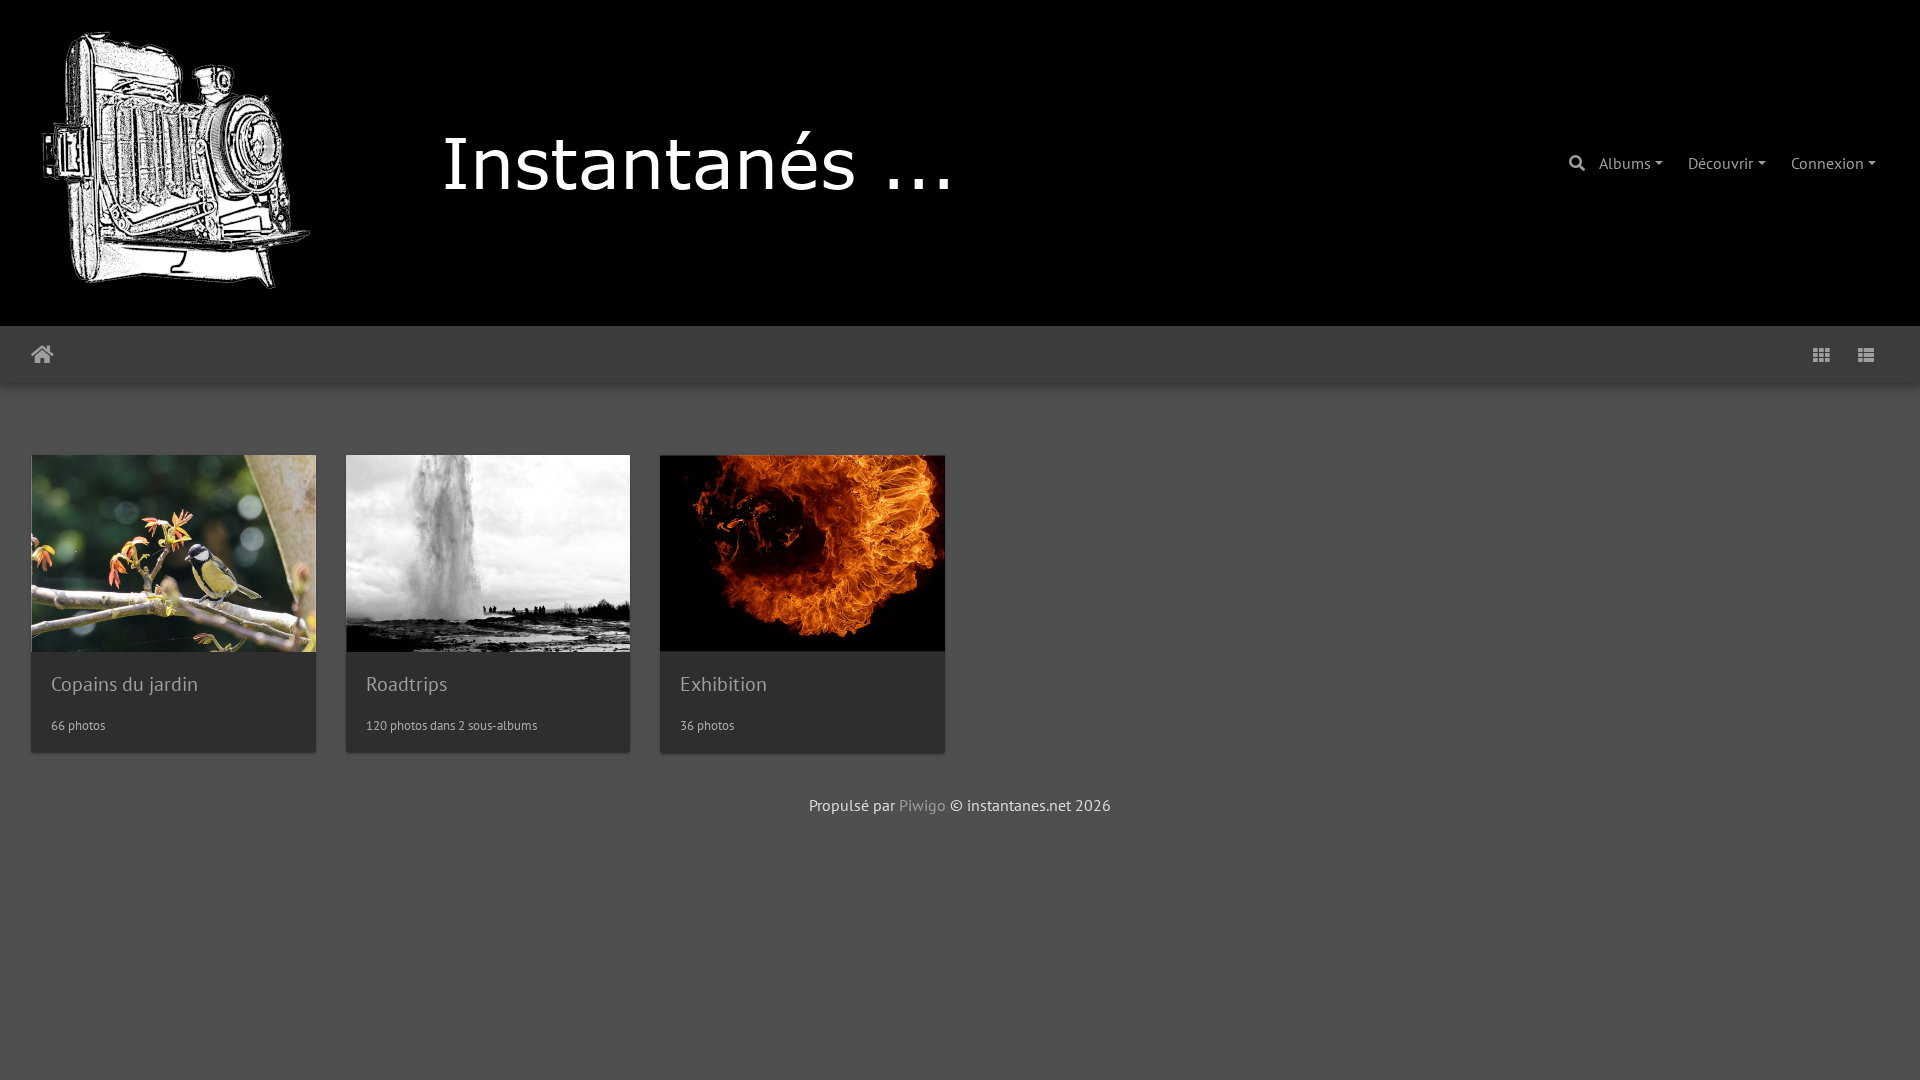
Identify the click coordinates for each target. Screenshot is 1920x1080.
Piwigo (922, 805)
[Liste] (1866, 354)
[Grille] (1821, 354)
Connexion (1827, 163)
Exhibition (723, 684)
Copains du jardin (124, 684)
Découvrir (1720, 163)
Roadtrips (406, 684)
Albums (1625, 163)
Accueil (42, 355)
